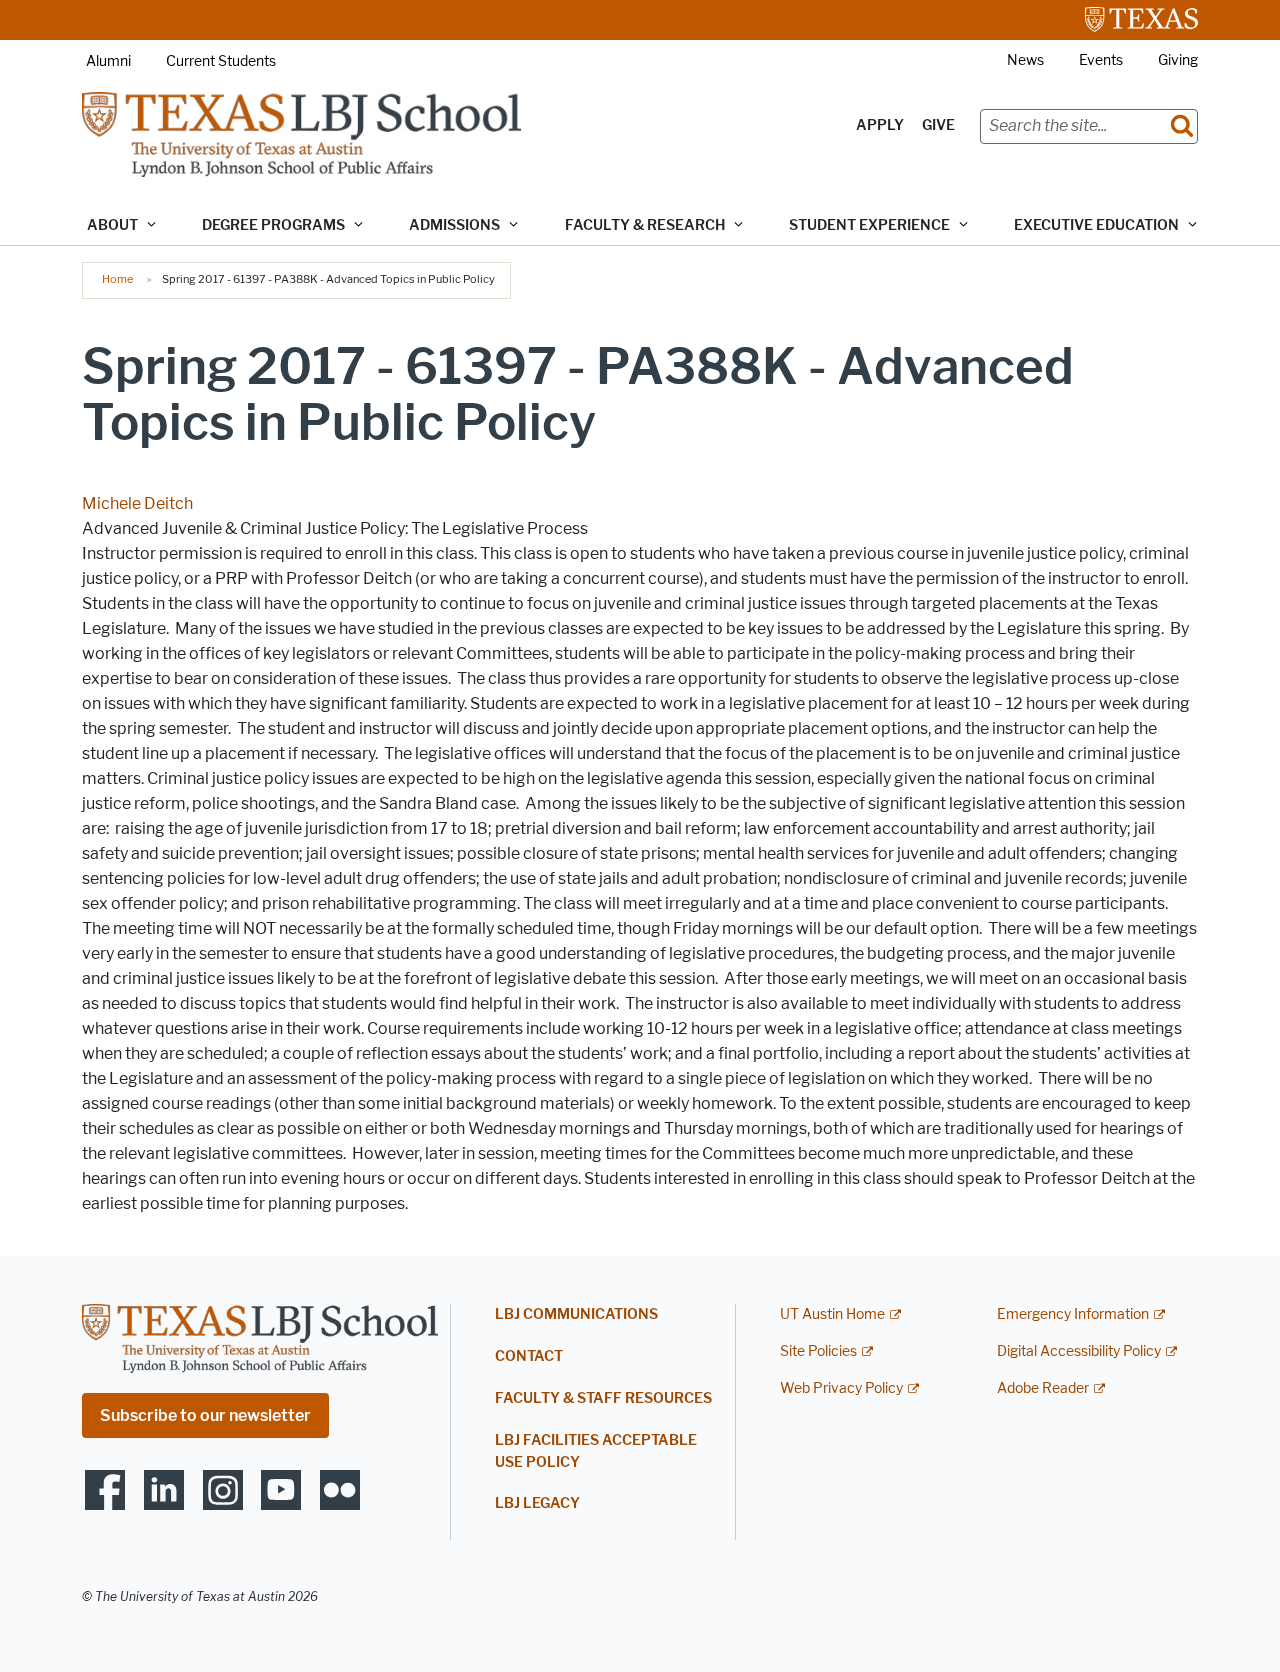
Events (1101, 60)
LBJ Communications (576, 1314)
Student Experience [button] (869, 225)
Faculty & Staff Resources (603, 1398)
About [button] (112, 225)
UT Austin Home (832, 1314)
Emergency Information (1073, 1314)
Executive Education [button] (1096, 225)
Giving (1178, 60)
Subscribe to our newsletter (205, 1415)
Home (117, 279)
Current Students (221, 61)
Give (938, 125)
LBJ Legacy (537, 1503)
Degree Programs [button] (273, 225)
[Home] (301, 133)
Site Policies (818, 1351)
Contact (529, 1356)
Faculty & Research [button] (645, 225)
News (1025, 60)
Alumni (108, 61)
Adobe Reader (1043, 1388)
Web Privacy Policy (841, 1388)
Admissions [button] (454, 225)
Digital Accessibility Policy (1079, 1351)
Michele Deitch (137, 503)
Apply (880, 125)
